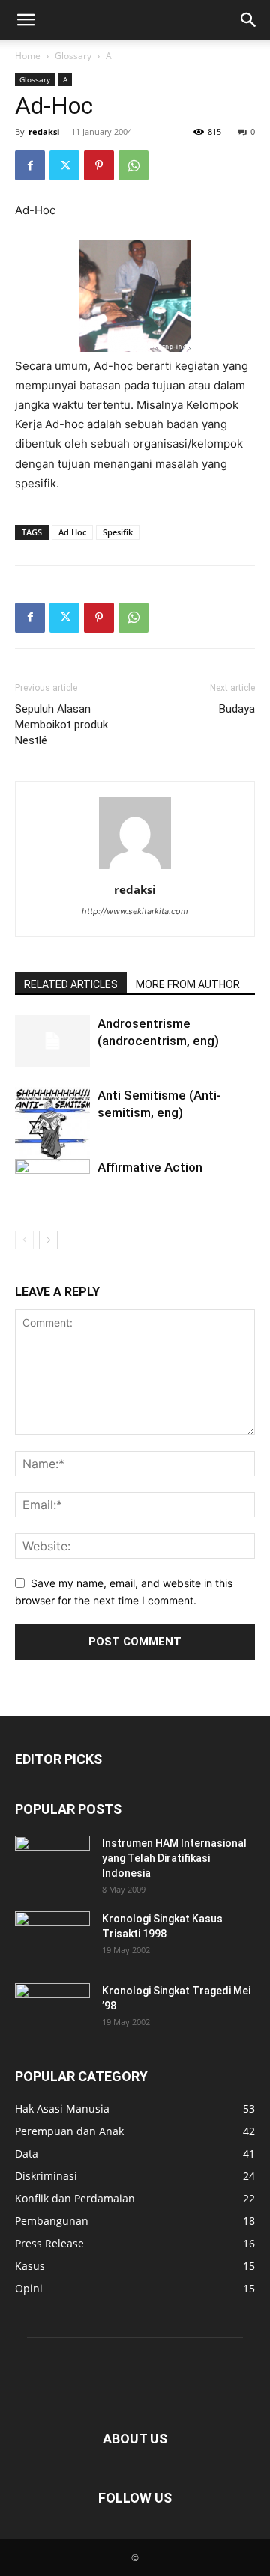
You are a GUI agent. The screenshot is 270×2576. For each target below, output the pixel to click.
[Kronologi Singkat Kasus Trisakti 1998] (52, 1937)
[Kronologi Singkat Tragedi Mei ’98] (52, 2009)
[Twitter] (64, 165)
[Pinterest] (99, 165)
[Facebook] (30, 165)
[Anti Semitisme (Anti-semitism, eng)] (52, 1124)
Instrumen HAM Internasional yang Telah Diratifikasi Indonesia (174, 1858)
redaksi (44, 131)
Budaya (237, 709)
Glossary (73, 56)
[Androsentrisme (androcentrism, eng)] (52, 1041)
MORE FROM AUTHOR (188, 984)
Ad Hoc (72, 532)
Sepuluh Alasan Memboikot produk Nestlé (61, 725)
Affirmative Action (150, 1167)
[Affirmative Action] (52, 1189)
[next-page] (48, 1240)
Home (28, 56)
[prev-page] (24, 1240)
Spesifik (118, 532)
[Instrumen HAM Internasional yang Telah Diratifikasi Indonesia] (52, 1862)
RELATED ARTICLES (71, 984)
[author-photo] (135, 869)
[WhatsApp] (133, 165)
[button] (25, 20)
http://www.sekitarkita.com (135, 911)
